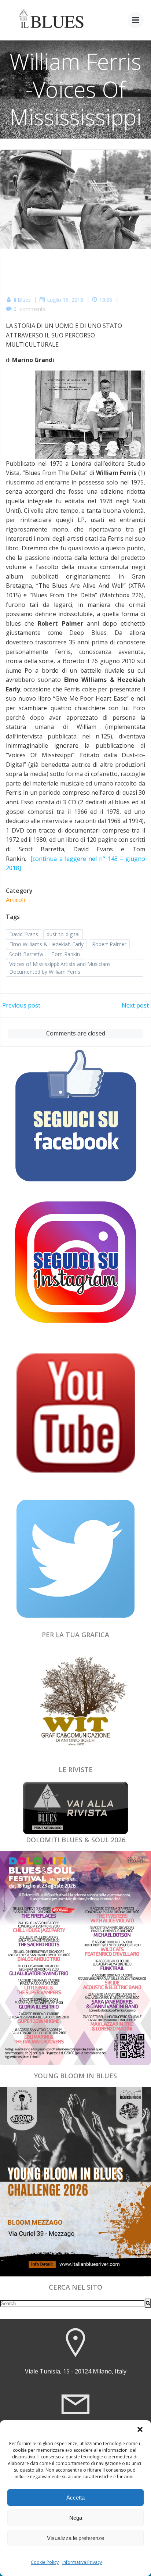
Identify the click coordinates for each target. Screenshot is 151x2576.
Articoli (15, 900)
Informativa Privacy (82, 2562)
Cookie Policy (45, 2562)
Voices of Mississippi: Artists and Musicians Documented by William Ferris (60, 968)
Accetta (75, 2498)
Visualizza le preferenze (75, 2538)
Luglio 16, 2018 (65, 300)
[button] (140, 2429)
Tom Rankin (66, 954)
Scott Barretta (26, 954)
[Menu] (136, 20)
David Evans (24, 934)
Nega (76, 2518)
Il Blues (22, 300)
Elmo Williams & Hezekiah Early (46, 944)
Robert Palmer (109, 944)
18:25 (106, 300)
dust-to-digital (63, 934)
